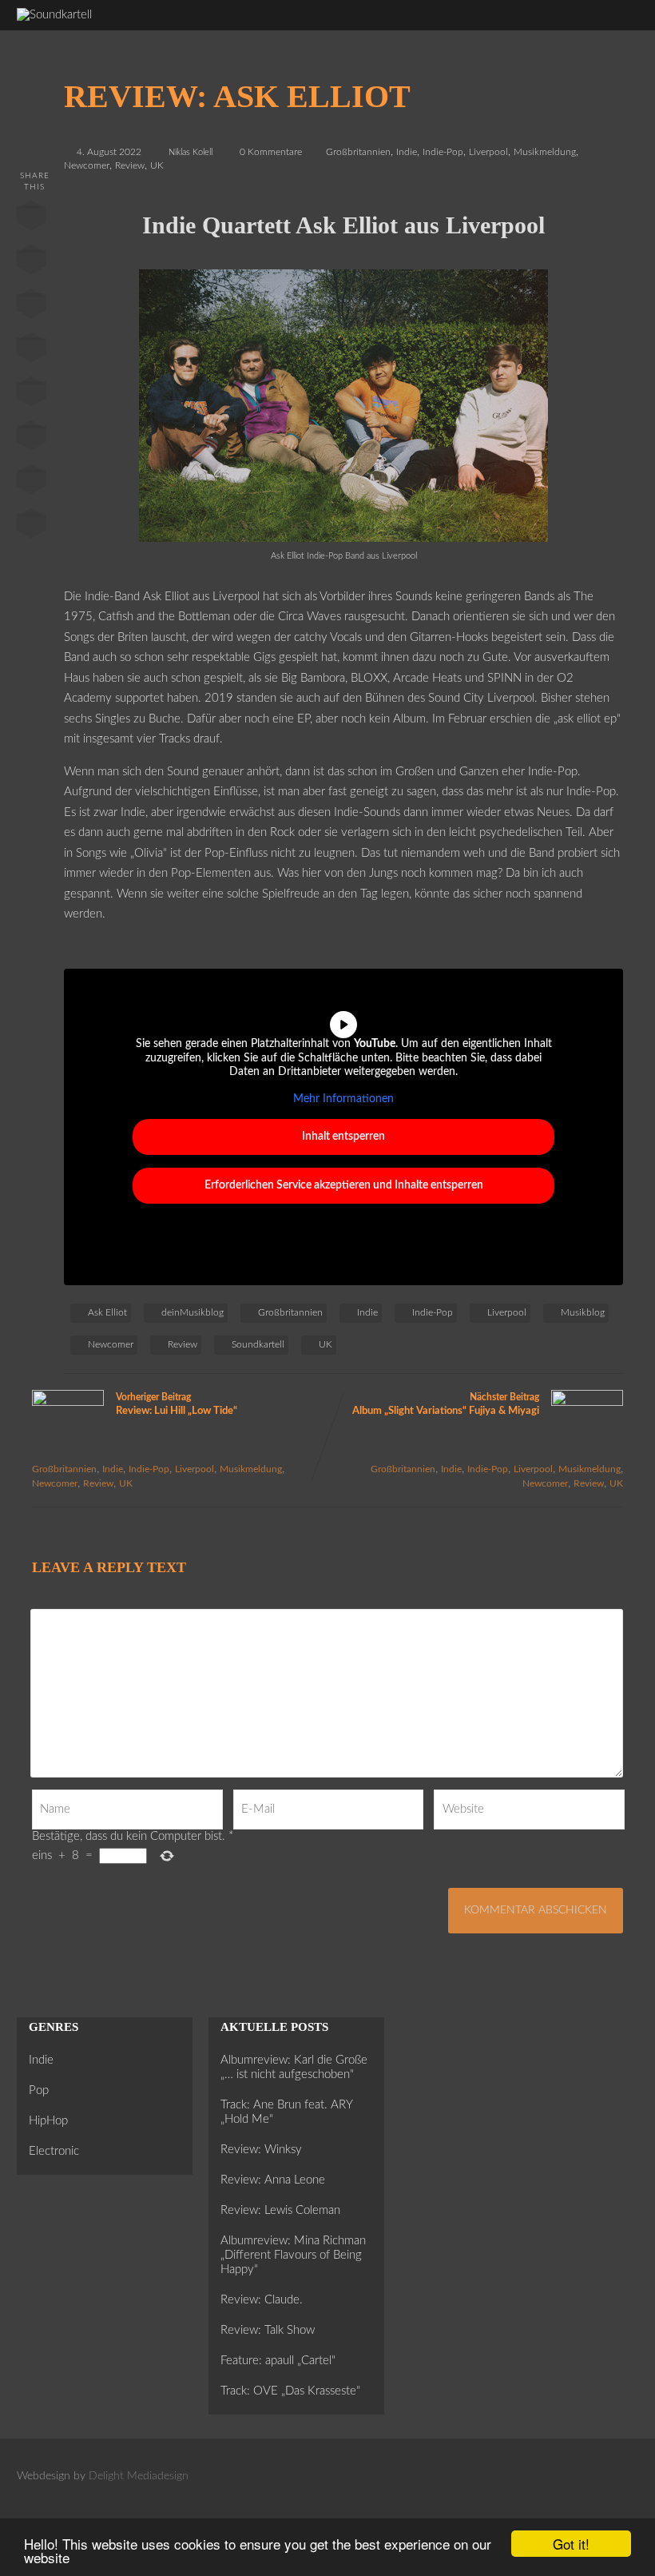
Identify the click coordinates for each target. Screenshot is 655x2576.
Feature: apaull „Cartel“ (278, 2361)
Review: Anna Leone (273, 2180)
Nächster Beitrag (446, 1404)
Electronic (54, 2151)
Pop (39, 2090)
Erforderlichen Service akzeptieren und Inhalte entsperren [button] (344, 1185)
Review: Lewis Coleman (280, 2210)
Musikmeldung (545, 152)
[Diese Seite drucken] (31, 527)
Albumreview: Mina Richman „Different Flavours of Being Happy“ (293, 2255)
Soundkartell (258, 1344)
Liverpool (488, 152)
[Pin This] (31, 307)
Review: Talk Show (268, 2330)
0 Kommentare (271, 152)
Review (130, 165)
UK (157, 165)
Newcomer (87, 165)
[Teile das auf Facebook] (31, 219)
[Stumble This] (31, 395)
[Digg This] (31, 439)
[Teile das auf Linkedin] (31, 351)
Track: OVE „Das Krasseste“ (290, 2391)
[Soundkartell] (54, 15)
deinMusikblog (193, 1312)
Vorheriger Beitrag (177, 1404)
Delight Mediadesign (139, 2476)
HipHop (48, 2121)
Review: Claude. (262, 2300)
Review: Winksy (261, 2150)
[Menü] (612, 24)
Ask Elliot (107, 1312)
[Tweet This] (31, 263)
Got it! (571, 2544)
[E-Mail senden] (31, 483)
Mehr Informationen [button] (343, 1099)
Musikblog (583, 1312)
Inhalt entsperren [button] (343, 1137)
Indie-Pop (443, 152)
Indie (407, 152)
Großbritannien (358, 152)
